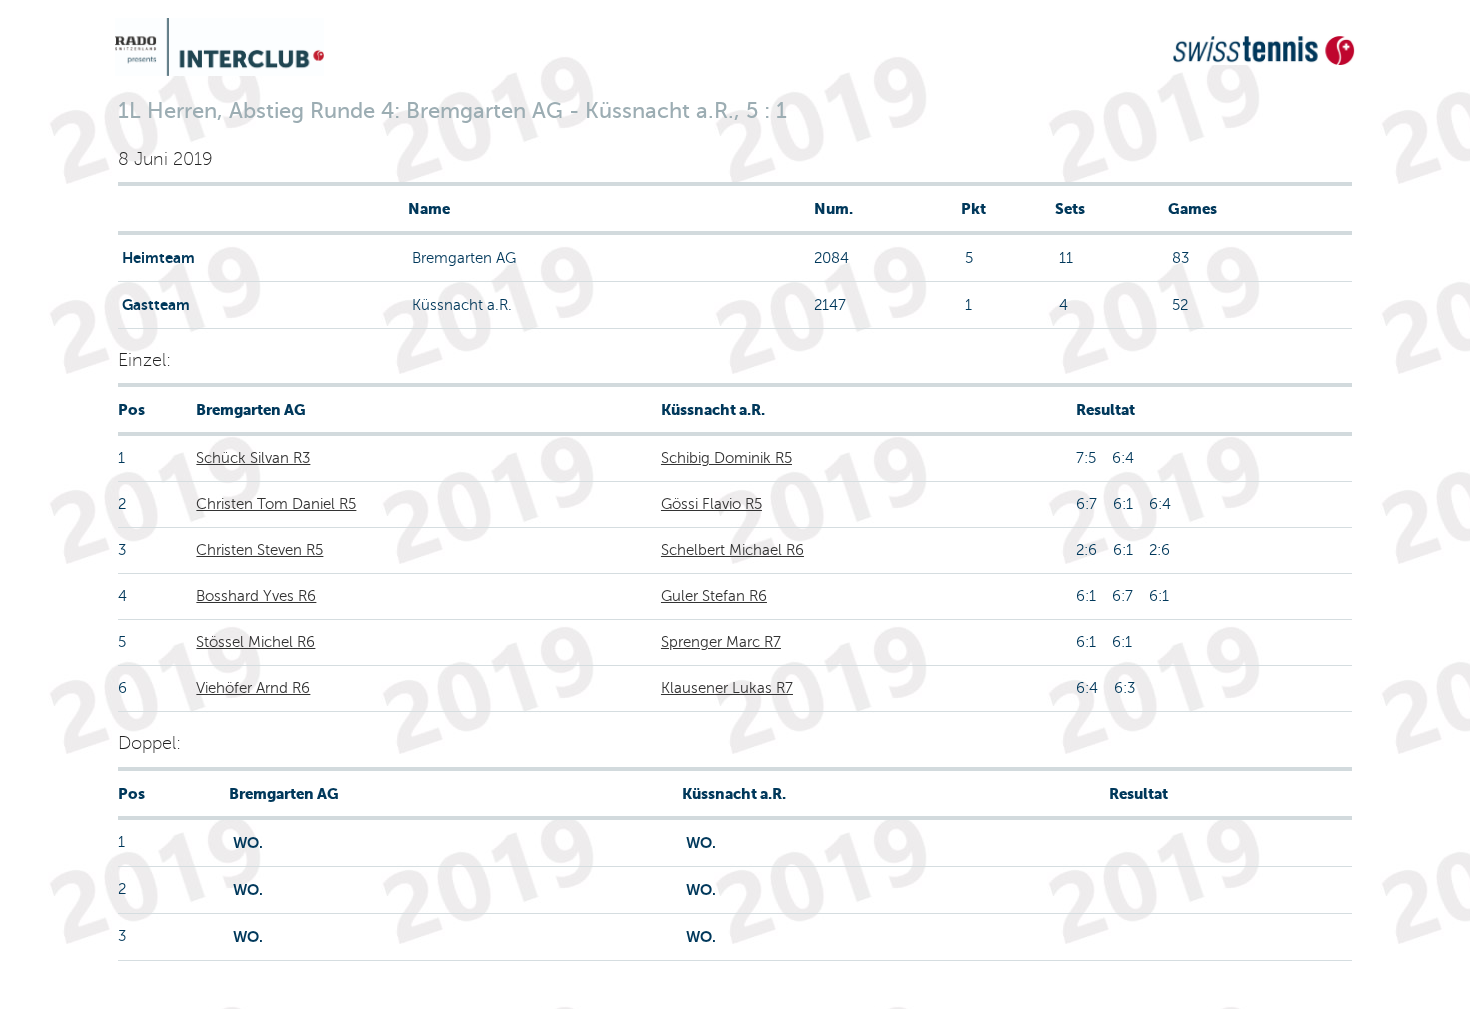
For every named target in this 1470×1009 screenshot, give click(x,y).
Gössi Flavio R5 (711, 504)
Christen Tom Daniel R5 (276, 504)
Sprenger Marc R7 (721, 642)
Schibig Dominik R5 (726, 458)
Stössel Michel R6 (255, 642)
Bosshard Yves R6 (256, 596)
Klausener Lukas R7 (727, 688)
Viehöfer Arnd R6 (253, 688)
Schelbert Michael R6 (732, 550)
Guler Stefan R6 (714, 596)
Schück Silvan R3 (253, 458)
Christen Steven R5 (259, 550)
